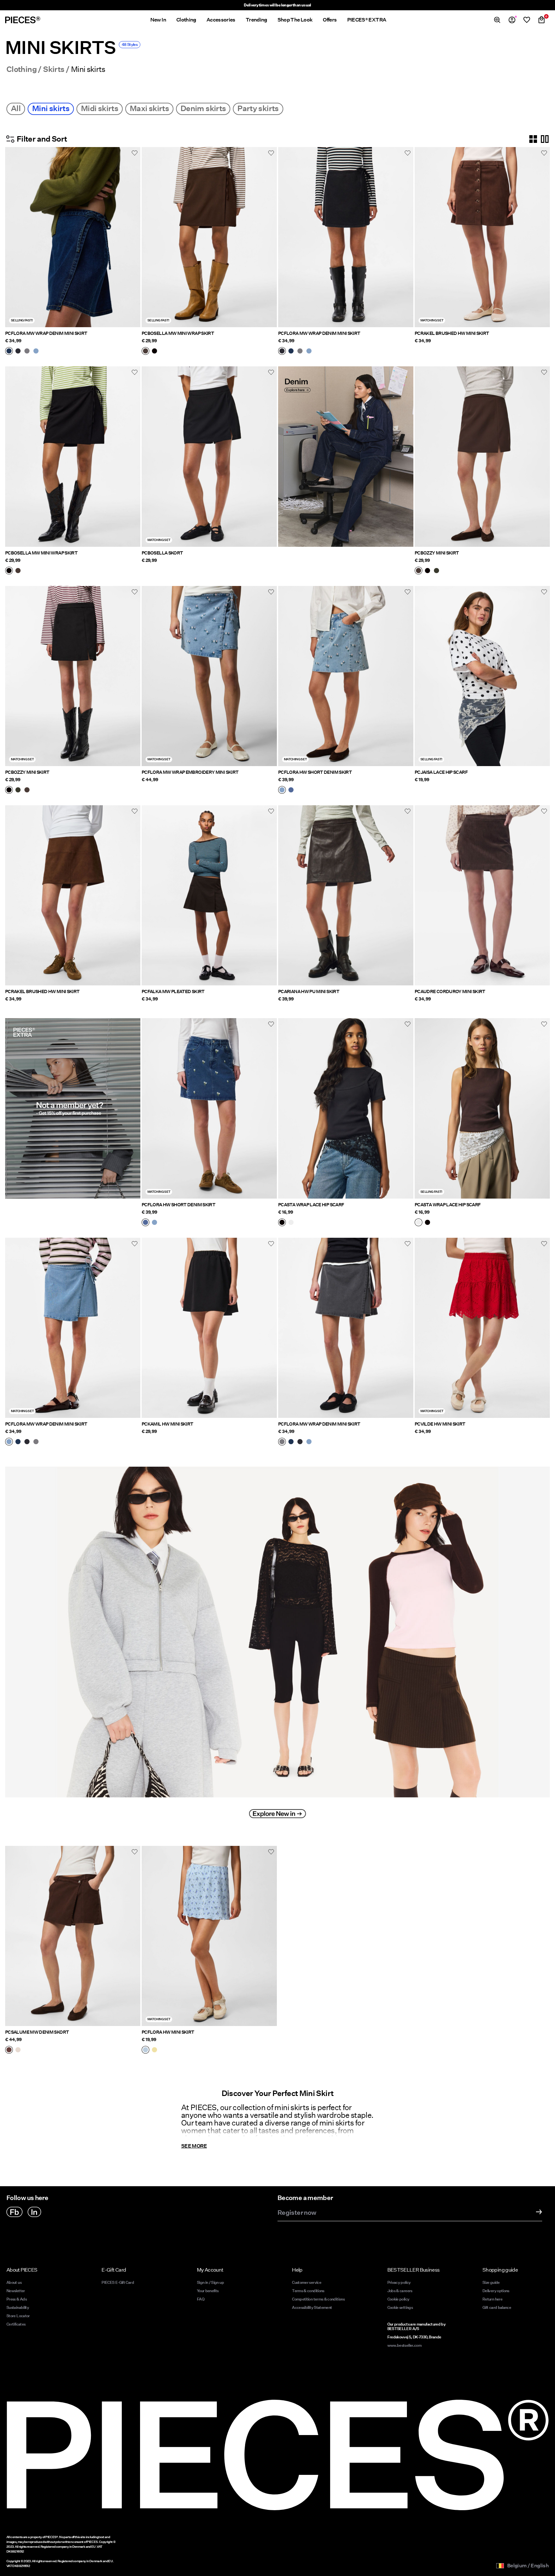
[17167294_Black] (154, 352)
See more (194, 2146)
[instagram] (34, 2212)
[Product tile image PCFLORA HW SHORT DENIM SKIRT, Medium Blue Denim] (209, 1108)
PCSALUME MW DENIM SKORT (37, 2032)
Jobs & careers (400, 2291)
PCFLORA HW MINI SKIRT (168, 2032)
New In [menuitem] (158, 20)
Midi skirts (100, 108)
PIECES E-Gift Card (118, 2282)
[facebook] (14, 2212)
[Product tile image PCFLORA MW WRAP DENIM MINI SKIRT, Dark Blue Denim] (73, 237)
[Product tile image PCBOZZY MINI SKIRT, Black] (73, 676)
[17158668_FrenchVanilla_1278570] (154, 2050)
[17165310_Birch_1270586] (18, 2050)
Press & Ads (17, 2299)
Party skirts (258, 108)
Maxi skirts (149, 108)
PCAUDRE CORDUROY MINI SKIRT (450, 991)
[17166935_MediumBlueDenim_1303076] (291, 790)
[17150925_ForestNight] (436, 571)
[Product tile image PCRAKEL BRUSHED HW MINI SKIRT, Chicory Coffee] (482, 237)
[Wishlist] (527, 20)
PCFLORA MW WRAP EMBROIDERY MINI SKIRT (190, 772)
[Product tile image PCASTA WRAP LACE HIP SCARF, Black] (346, 1108)
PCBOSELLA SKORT (162, 553)
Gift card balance (497, 2307)
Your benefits (208, 2291)
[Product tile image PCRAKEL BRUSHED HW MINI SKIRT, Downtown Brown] (73, 895)
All (16, 108)
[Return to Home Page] (23, 20)
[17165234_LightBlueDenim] (36, 352)
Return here (492, 2299)
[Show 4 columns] (533, 139)
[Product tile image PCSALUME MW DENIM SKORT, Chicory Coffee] (73, 1936)
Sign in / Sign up (210, 2282)
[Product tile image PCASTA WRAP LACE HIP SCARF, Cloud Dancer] (482, 1108)
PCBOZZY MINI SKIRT (437, 553)
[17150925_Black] (427, 571)
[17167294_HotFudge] (145, 352)
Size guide (491, 2282)
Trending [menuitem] (256, 20)
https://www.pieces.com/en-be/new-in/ (52, 1461)
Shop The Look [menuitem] (295, 20)
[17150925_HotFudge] (418, 571)
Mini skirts (51, 108)
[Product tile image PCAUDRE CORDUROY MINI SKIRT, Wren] (482, 895)
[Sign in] (512, 20)
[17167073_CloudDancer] (291, 1223)
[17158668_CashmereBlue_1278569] (145, 2050)
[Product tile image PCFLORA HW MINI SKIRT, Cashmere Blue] (209, 1936)
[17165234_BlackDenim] (18, 352)
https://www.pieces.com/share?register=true (58, 1022)
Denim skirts (203, 108)
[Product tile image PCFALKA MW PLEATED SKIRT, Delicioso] (209, 895)
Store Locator (18, 2316)
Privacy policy (399, 2282)
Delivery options (496, 2291)
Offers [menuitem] (330, 20)
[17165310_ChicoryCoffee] (9, 2050)
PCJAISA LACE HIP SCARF (441, 772)
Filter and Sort (42, 139)
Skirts (54, 69)
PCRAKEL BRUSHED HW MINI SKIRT (452, 333)
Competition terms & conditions (318, 2299)
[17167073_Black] (282, 1223)
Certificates (16, 2324)
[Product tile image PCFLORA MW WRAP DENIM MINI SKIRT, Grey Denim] (346, 1328)
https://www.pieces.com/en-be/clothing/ (326, 1461)
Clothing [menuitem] (186, 20)
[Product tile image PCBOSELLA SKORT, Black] (209, 456)
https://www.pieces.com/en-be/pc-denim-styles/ (337, 370)
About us (14, 2282)
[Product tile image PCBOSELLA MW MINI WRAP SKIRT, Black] (73, 456)
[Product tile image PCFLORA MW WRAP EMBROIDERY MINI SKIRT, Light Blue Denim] (209, 676)
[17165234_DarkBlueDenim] (9, 352)
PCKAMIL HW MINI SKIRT (167, 1424)
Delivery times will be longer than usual (277, 5)
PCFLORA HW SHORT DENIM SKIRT (315, 772)
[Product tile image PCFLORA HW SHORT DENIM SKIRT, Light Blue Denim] (346, 676)
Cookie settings (400, 2307)
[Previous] (12, 237)
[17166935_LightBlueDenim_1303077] (282, 790)
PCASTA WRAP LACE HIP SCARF (311, 1205)
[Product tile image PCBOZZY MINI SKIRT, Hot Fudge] (482, 456)
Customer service (307, 2282)
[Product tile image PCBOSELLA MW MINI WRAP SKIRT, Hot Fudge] (209, 237)
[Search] (497, 20)
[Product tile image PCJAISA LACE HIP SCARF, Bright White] (482, 676)
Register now (297, 2213)
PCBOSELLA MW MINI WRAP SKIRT (178, 333)
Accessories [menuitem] (221, 20)
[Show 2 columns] (545, 139)
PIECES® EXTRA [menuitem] (367, 20)
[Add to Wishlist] (135, 153)
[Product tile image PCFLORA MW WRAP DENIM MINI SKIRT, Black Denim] (346, 237)
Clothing (22, 69)
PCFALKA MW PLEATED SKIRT (173, 991)
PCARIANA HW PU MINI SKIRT (309, 991)
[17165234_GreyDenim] (27, 352)
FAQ (201, 2299)
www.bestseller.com (404, 2345)
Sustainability (18, 2307)
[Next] (134, 237)
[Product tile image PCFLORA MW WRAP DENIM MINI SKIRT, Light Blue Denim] (73, 1328)
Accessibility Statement (312, 2307)
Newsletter (16, 2291)
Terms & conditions (308, 2291)
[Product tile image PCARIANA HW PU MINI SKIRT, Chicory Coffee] (346, 895)
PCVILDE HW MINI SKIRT (440, 1424)
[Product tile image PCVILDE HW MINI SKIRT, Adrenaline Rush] (482, 1328)
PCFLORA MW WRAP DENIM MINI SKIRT (46, 333)
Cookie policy (398, 2299)
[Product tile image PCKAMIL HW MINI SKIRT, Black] (209, 1328)
